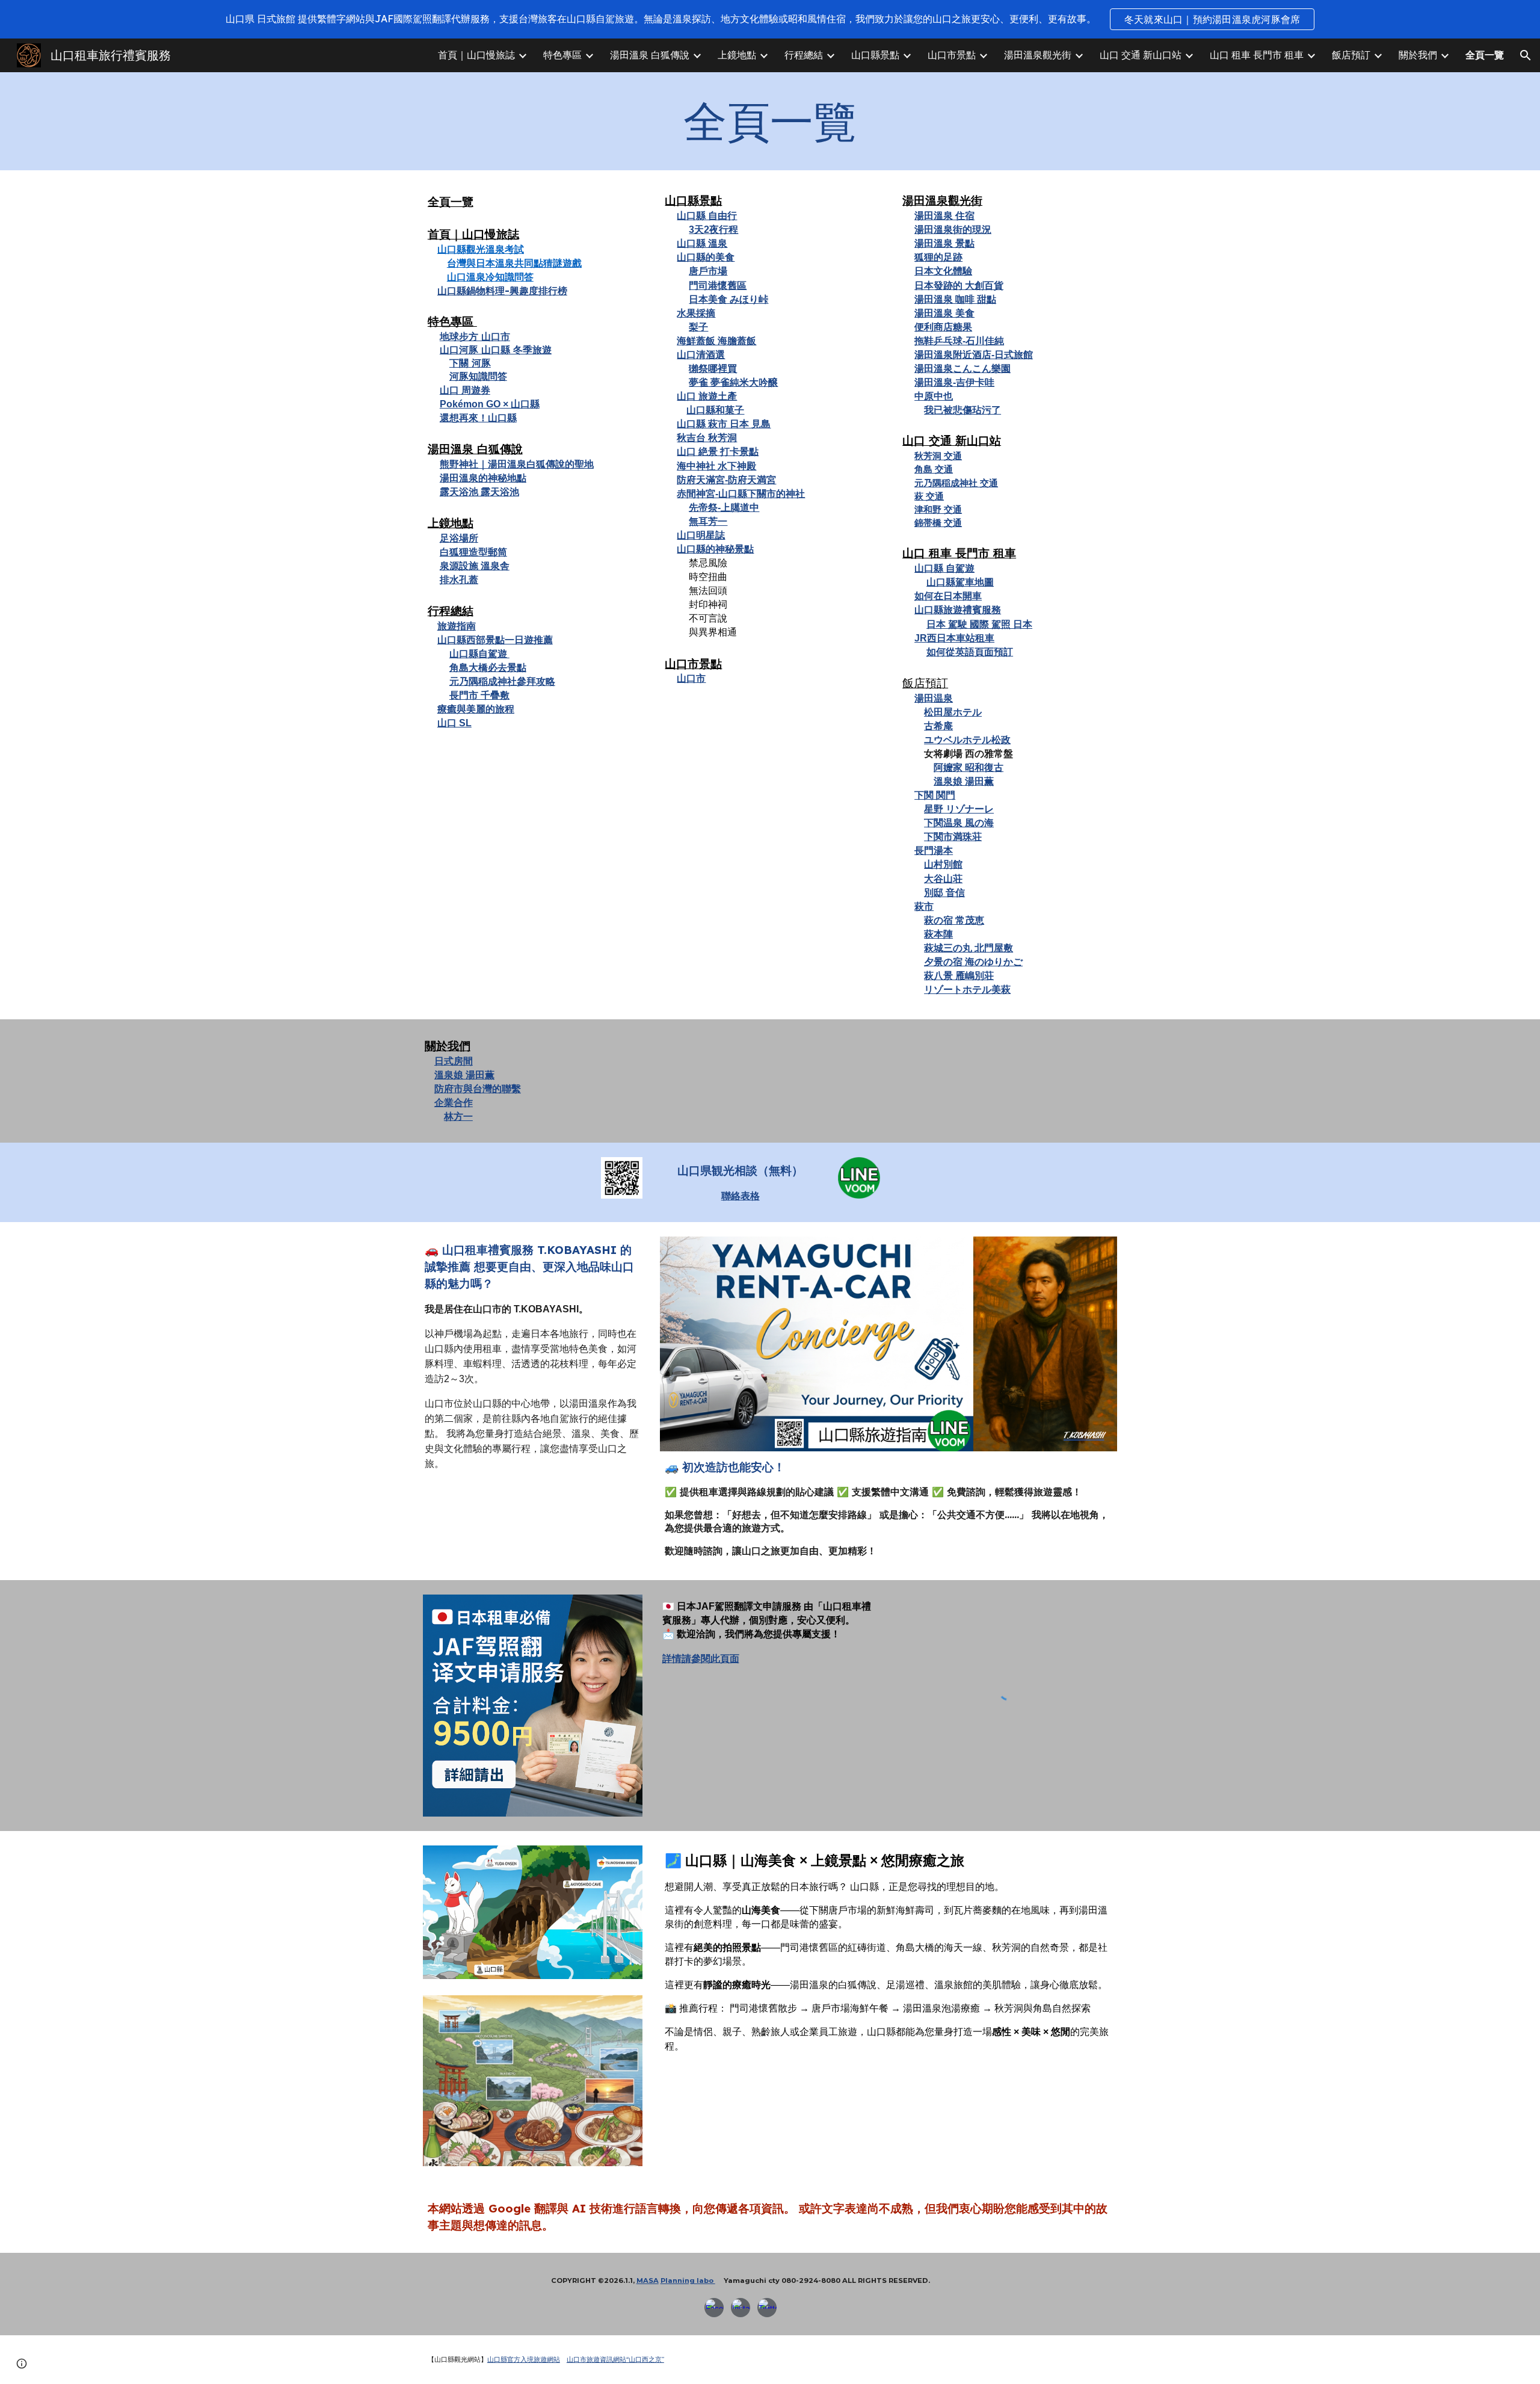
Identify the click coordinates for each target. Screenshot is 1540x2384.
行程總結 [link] (804, 55)
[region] (770, 19)
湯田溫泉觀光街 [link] (1038, 55)
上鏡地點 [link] (737, 55)
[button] (1526, 55)
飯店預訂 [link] (1351, 55)
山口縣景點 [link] (875, 55)
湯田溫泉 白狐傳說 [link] (650, 55)
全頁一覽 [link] (1485, 55)
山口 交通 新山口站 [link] (1141, 55)
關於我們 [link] (1418, 55)
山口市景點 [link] (952, 55)
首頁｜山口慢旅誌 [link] (476, 55)
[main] (770, 121)
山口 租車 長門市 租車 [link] (1257, 55)
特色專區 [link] (562, 55)
